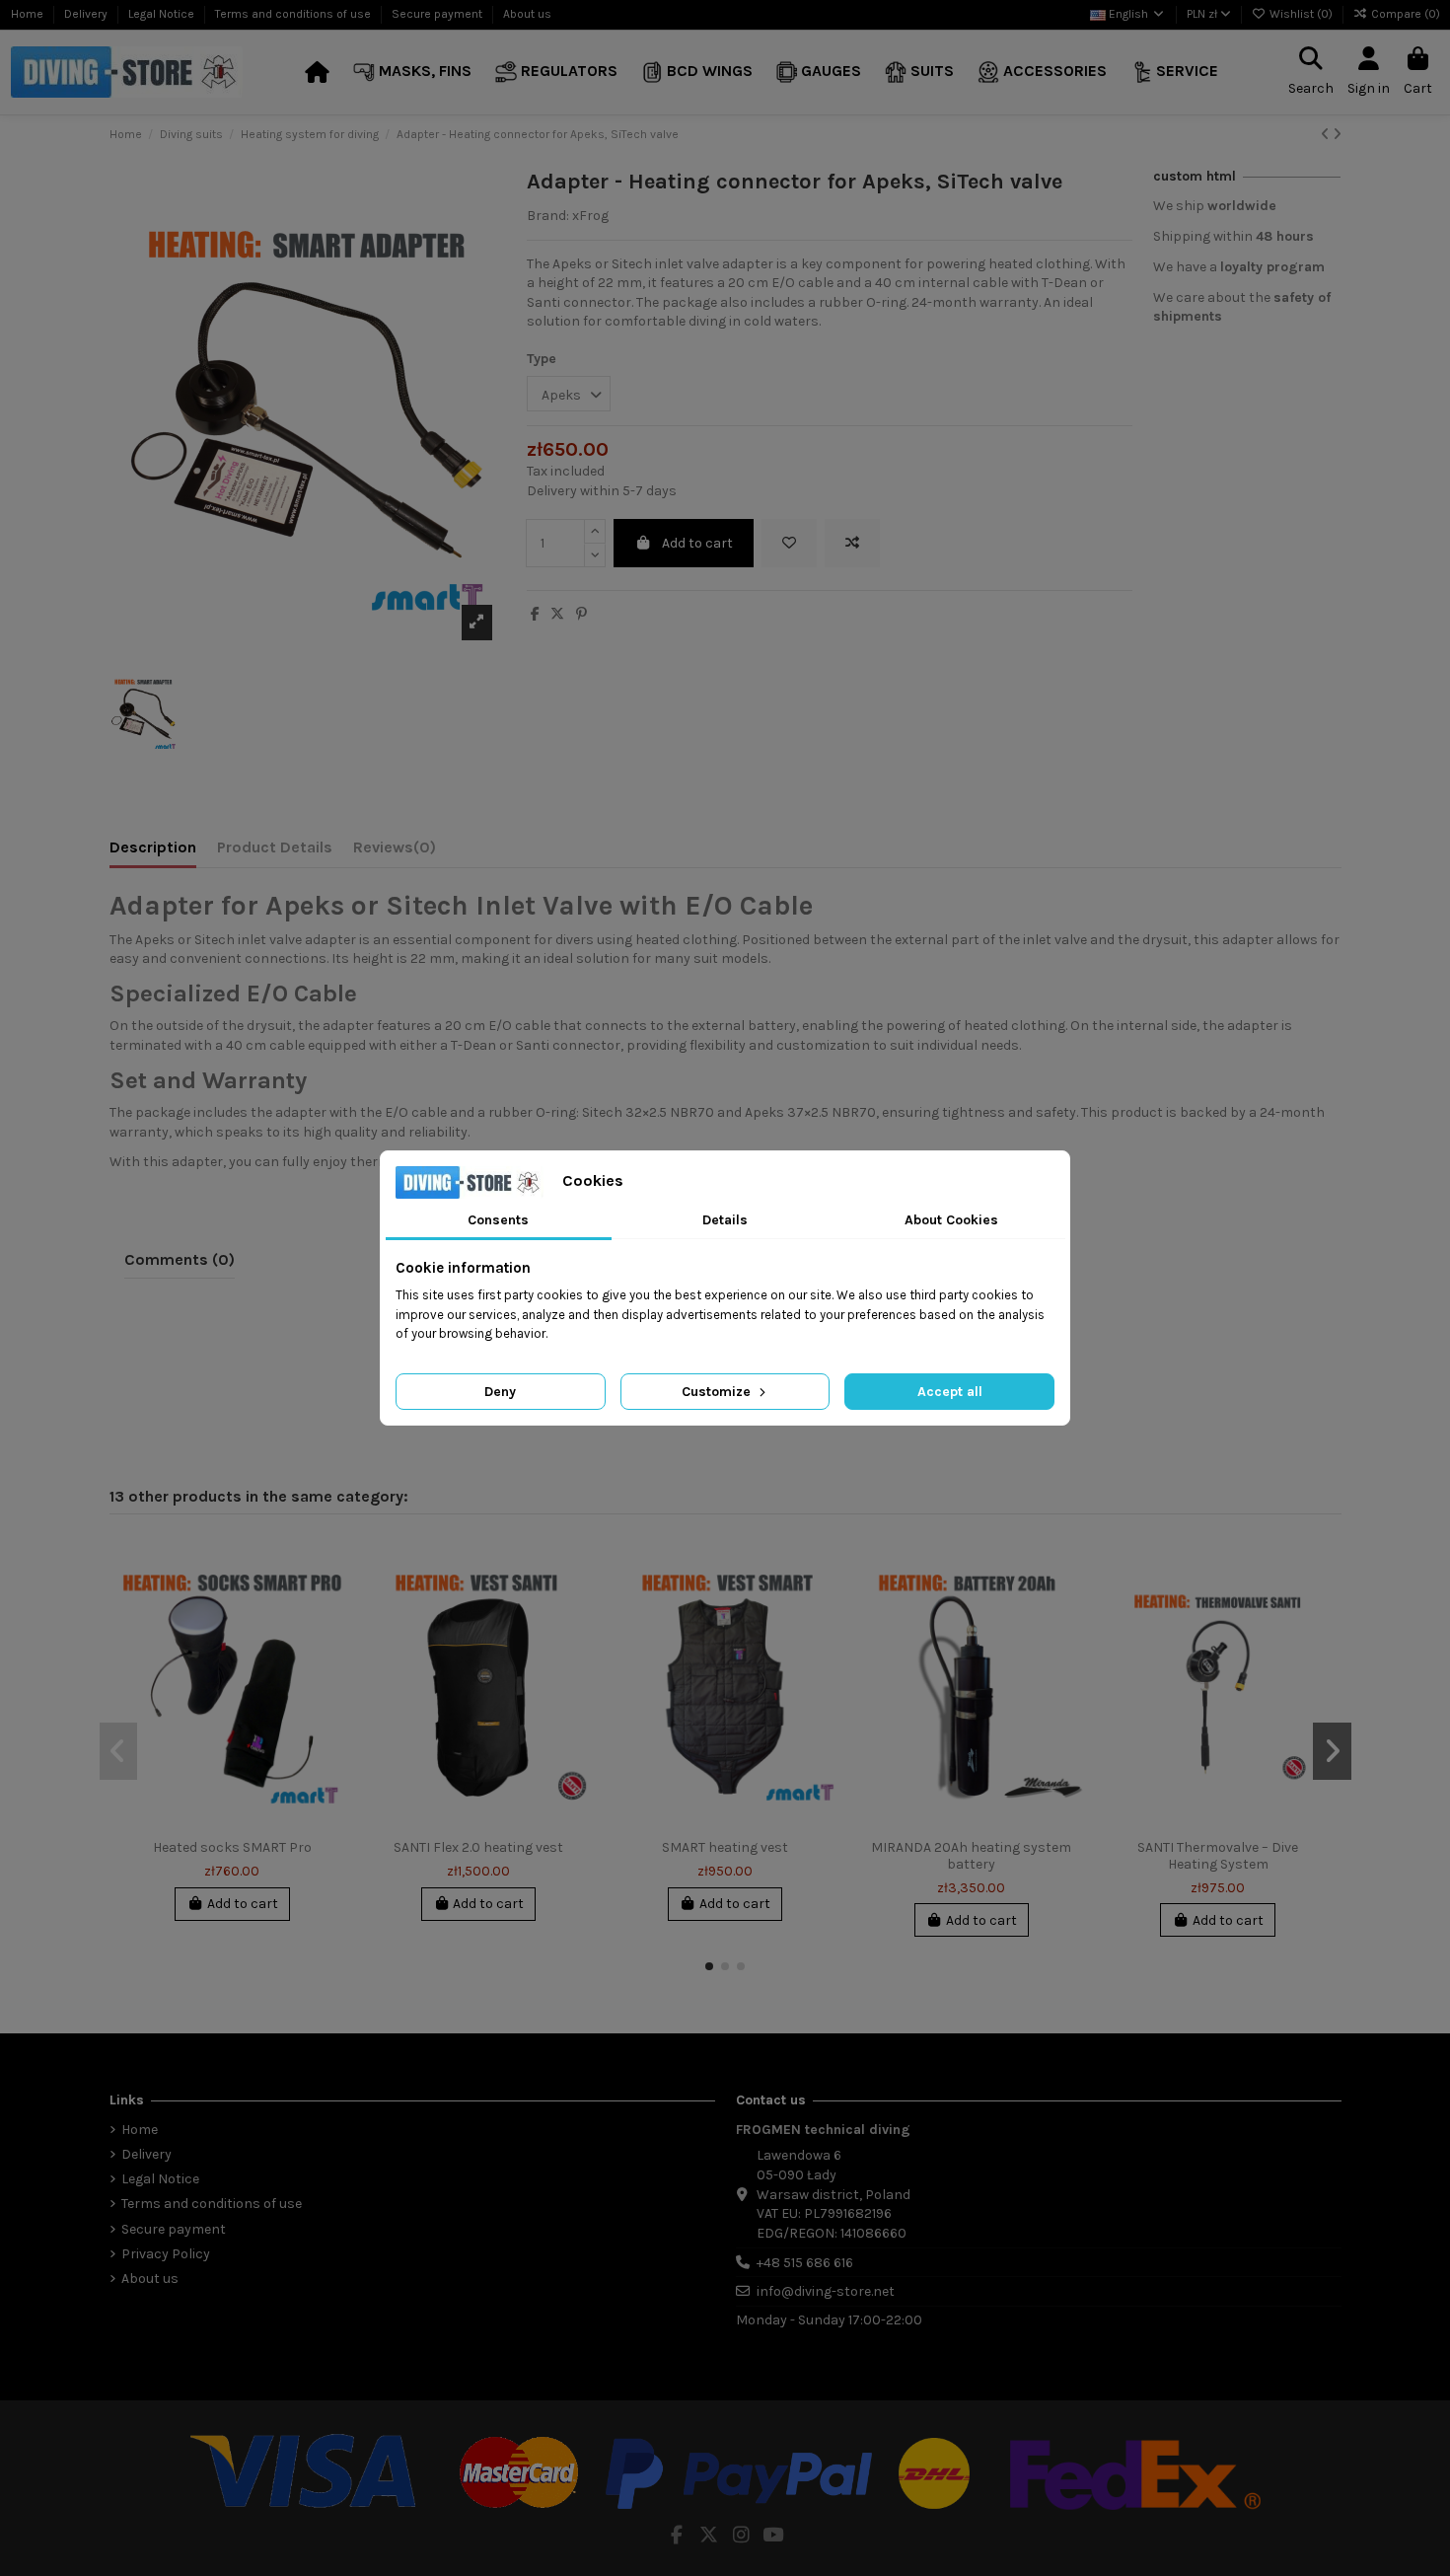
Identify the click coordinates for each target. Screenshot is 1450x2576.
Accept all (950, 1392)
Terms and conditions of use (294, 14)
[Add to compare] (852, 543)
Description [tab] (153, 847)
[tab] (395, 851)
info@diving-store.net (826, 2291)
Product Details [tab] (275, 847)
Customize (718, 1392)
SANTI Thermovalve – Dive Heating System (1218, 1856)
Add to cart (697, 543)
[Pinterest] (581, 614)
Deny (500, 1392)
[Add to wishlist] (789, 543)
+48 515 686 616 (805, 2263)
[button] (412, 73)
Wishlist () (1301, 14)
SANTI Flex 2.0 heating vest (478, 1847)
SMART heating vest (725, 1847)
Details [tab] (725, 1220)
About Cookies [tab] (951, 1220)
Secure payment (438, 14)
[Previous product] (1327, 135)
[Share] (535, 614)
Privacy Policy (166, 2254)
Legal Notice (163, 14)
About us (527, 14)
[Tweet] (557, 614)
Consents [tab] (498, 1220)
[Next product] (1337, 135)
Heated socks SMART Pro (232, 1847)
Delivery (87, 14)
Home (29, 14)
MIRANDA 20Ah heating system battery (971, 1856)
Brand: (548, 216)
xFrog (590, 216)
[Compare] (329, 1601)
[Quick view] (329, 1636)
